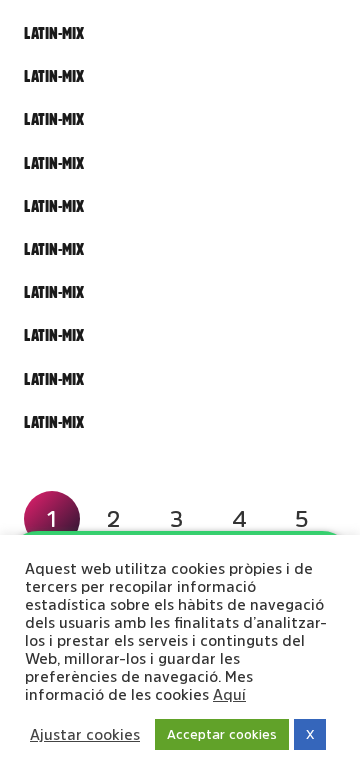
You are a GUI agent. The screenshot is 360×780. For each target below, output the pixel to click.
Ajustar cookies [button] (85, 734)
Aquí (229, 694)
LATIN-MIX (54, 33)
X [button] (310, 734)
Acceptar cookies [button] (222, 734)
